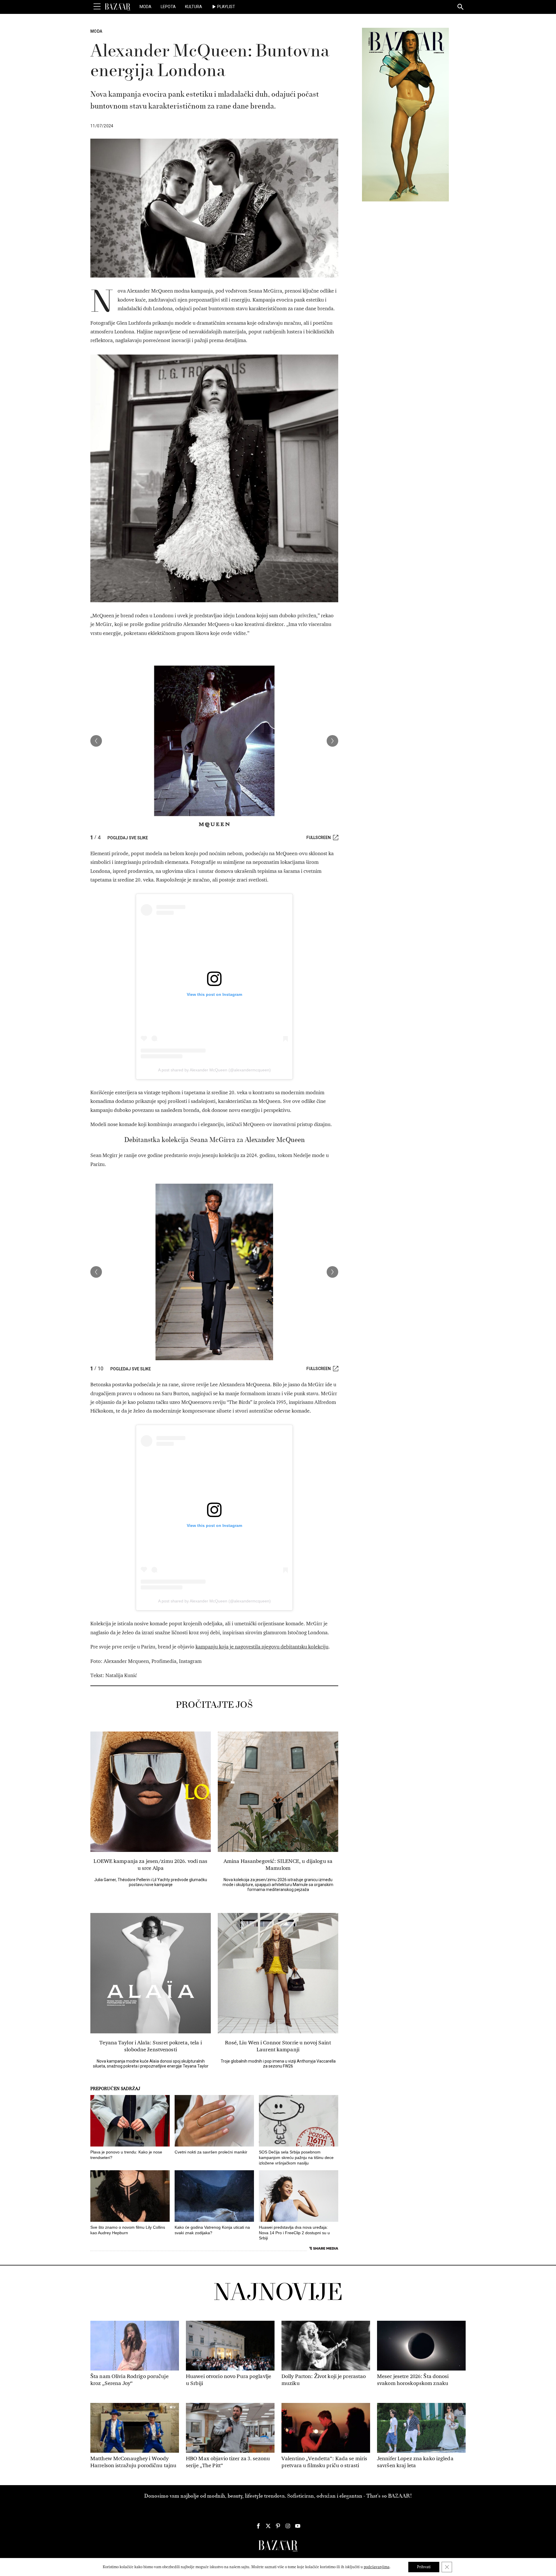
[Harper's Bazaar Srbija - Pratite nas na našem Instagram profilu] (288, 2526)
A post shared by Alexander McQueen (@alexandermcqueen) (214, 1070)
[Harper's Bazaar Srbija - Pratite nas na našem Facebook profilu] (258, 2526)
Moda (146, 7)
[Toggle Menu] (97, 7)
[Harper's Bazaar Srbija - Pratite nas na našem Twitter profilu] (268, 2526)
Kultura (194, 7)
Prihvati (424, 2567)
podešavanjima (377, 2567)
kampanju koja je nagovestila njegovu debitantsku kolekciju (262, 1647)
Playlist (226, 7)
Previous (96, 741)
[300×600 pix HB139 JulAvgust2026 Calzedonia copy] (405, 114)
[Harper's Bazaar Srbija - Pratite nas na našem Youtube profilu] (298, 2526)
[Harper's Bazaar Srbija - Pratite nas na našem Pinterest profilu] (278, 2526)
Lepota (168, 7)
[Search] (461, 7)
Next (332, 741)
